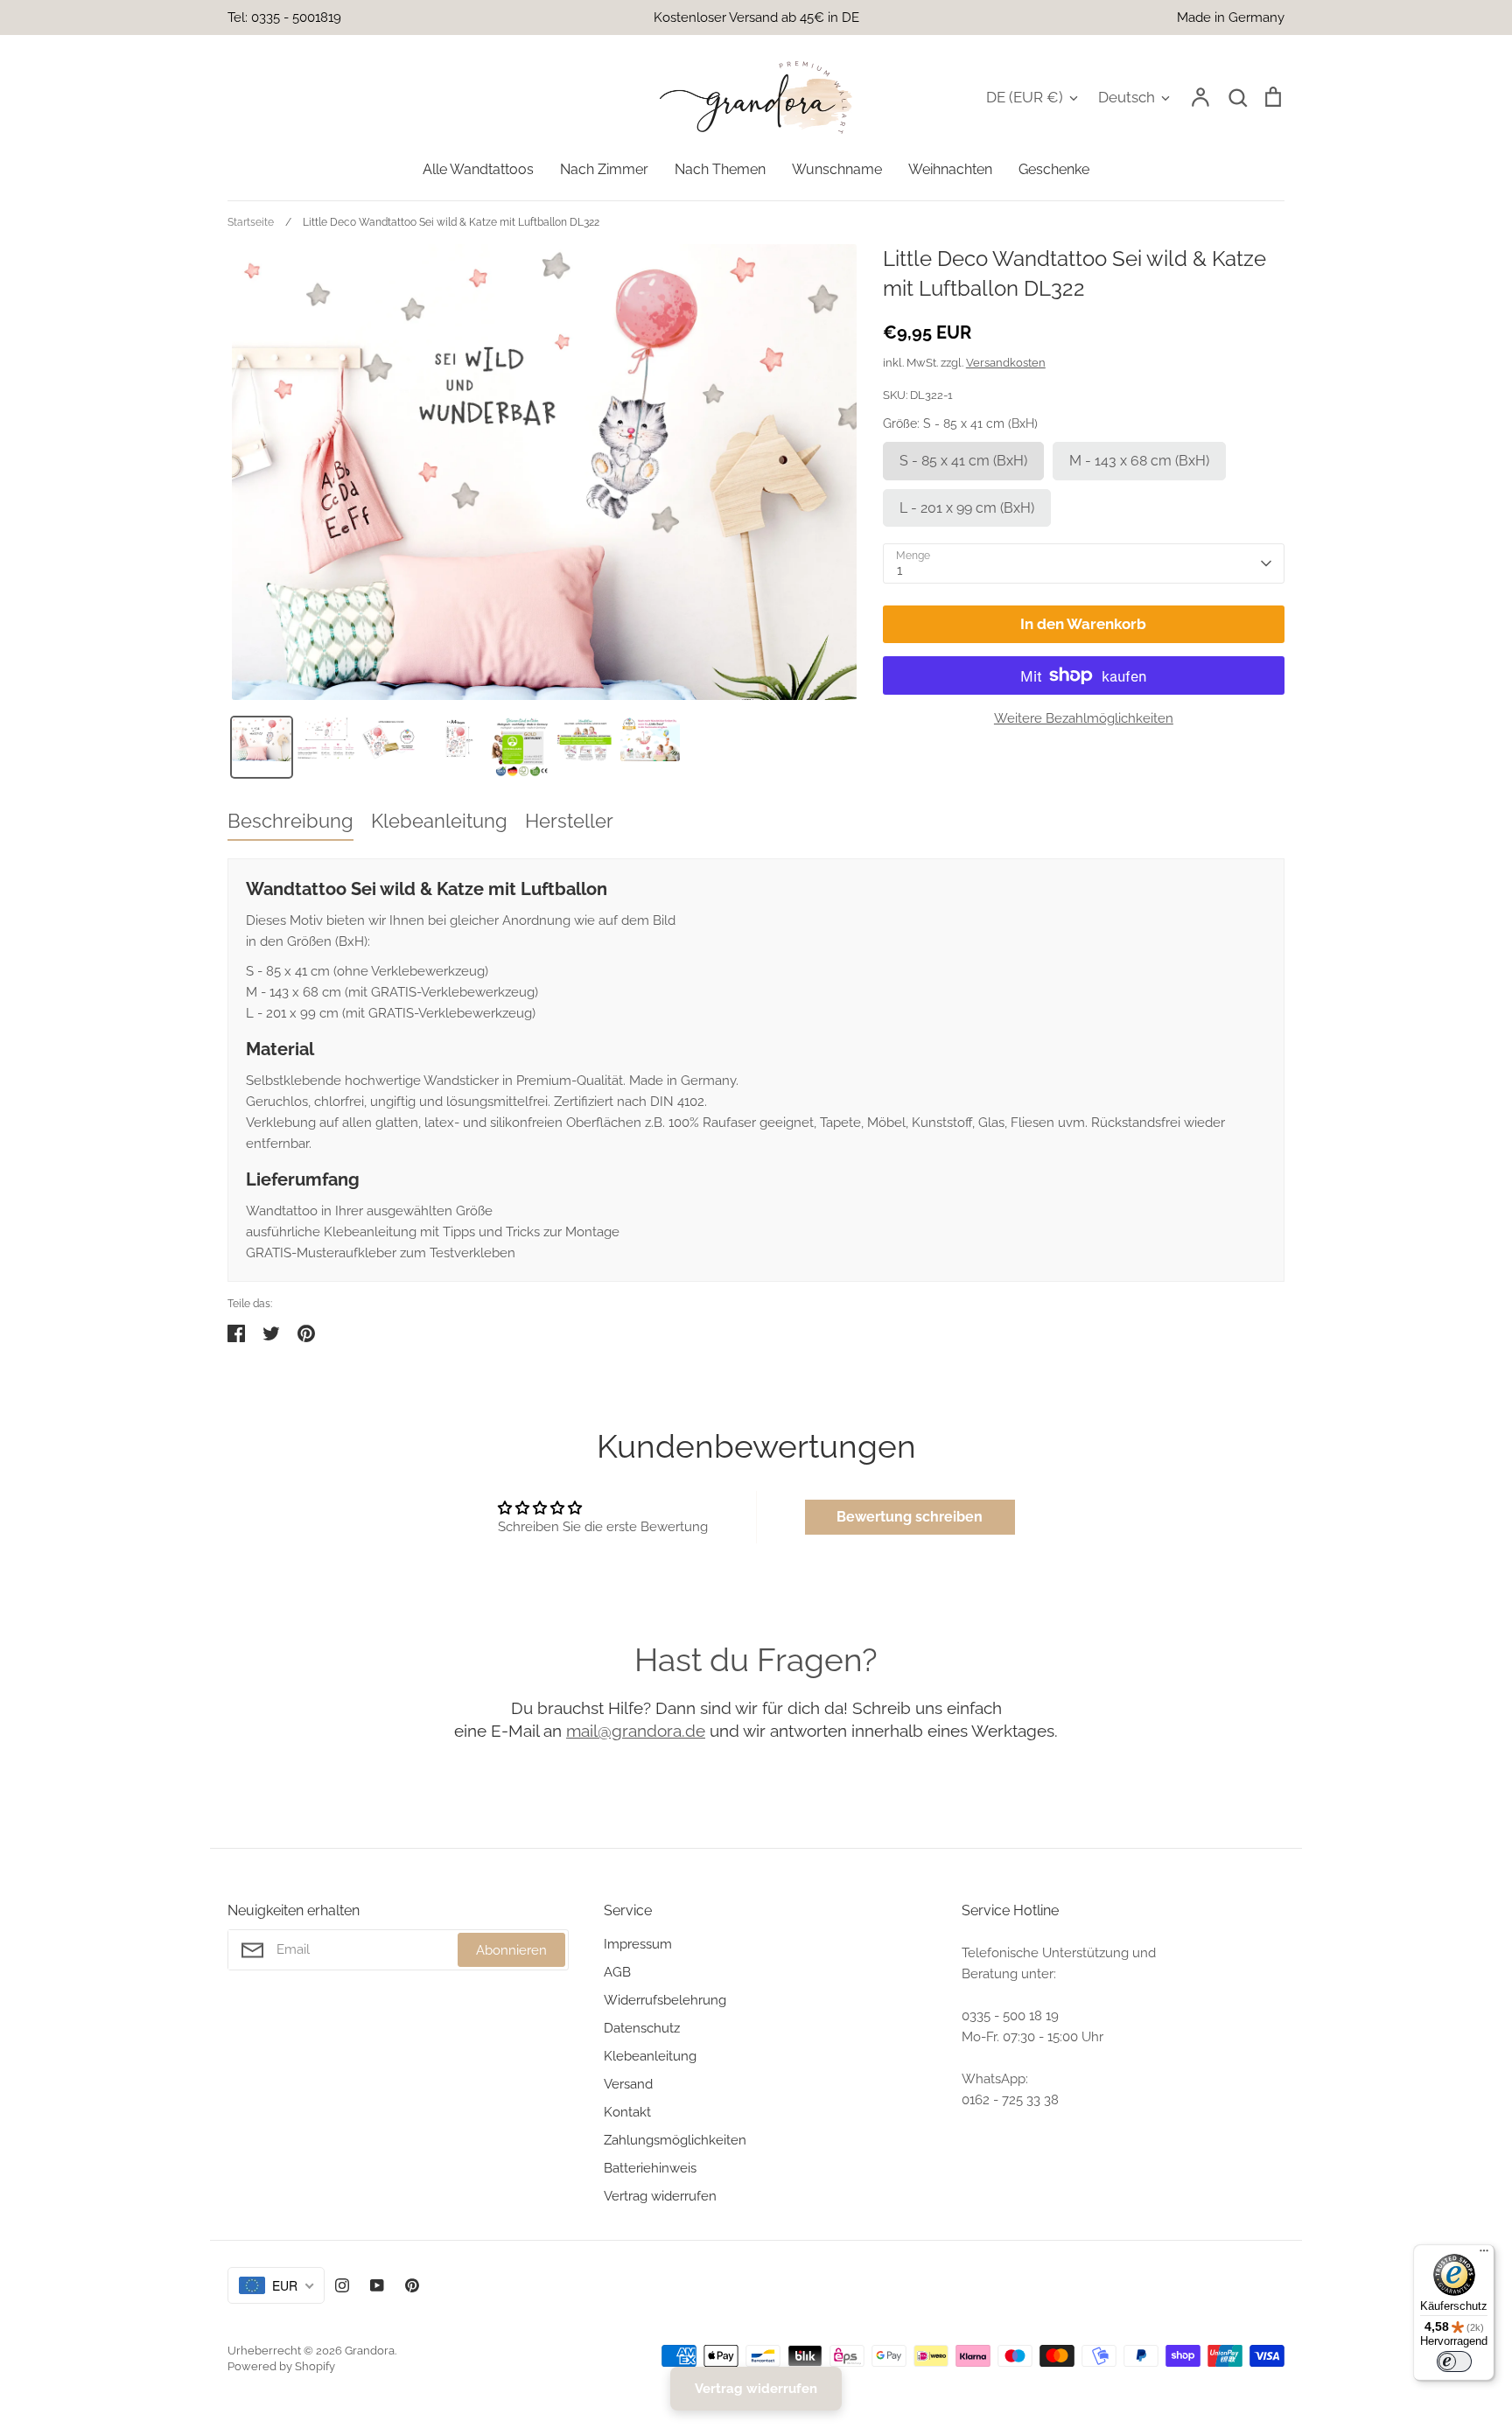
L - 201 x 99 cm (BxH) (967, 508)
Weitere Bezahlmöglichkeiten (1084, 718)
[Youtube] (377, 2285)
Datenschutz (642, 2028)
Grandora (370, 2351)
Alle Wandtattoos (478, 169)
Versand (628, 2084)
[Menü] (1484, 2255)
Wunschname (837, 169)
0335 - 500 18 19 (1010, 2016)
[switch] (1454, 2362)
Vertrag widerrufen (660, 2196)
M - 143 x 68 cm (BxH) (1139, 461)
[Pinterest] (412, 2285)
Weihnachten (950, 169)
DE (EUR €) (1025, 97)
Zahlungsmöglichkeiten (675, 2140)
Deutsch (1127, 97)
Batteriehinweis (650, 2168)
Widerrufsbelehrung (665, 2000)
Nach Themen (720, 169)
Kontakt (627, 2112)
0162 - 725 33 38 (1010, 2100)
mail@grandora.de (636, 1731)
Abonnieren (511, 1950)
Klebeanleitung (650, 2056)
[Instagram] (342, 2285)
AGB (617, 1972)
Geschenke (1054, 169)
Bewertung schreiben (910, 1517)
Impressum (638, 1944)
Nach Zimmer (604, 169)
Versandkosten (1006, 363)
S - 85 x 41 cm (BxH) (963, 461)
